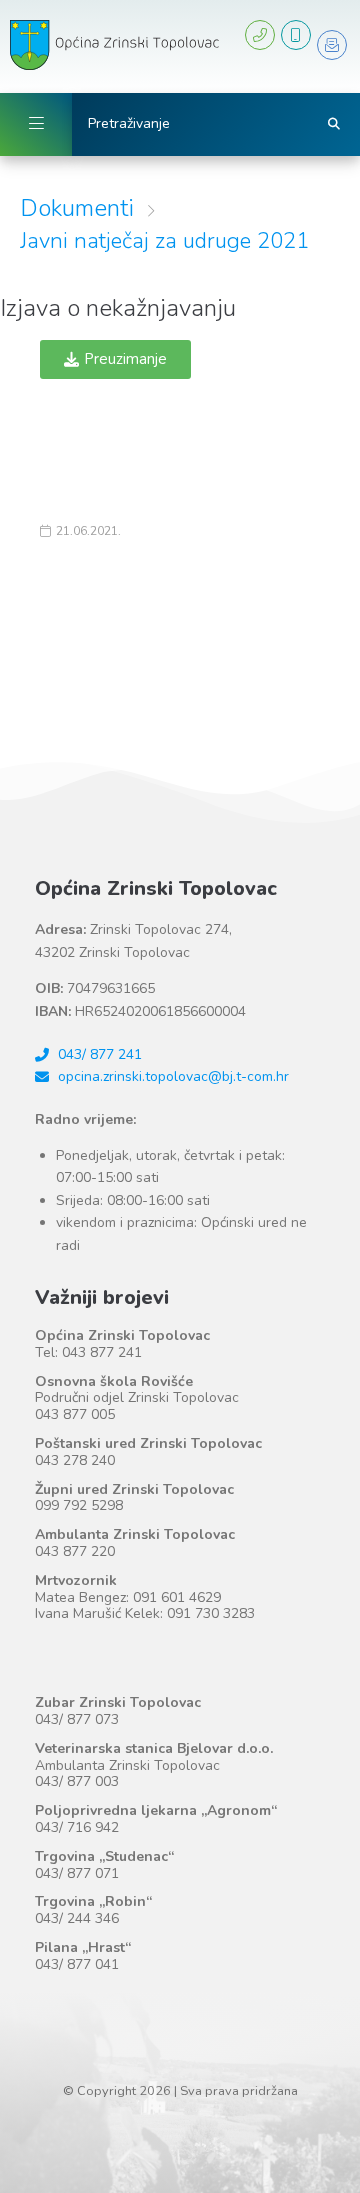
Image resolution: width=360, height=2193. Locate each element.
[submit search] (334, 124)
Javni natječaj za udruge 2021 (164, 241)
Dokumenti (77, 208)
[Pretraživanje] (203, 124)
